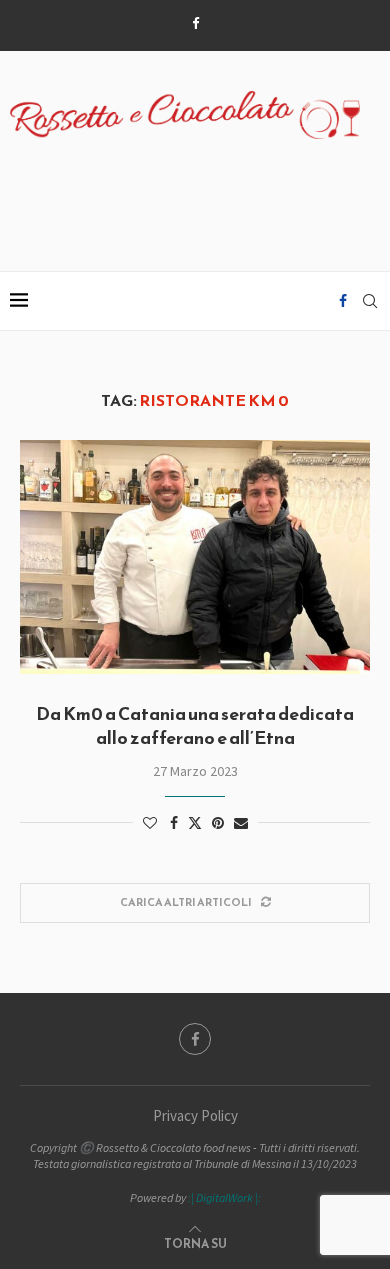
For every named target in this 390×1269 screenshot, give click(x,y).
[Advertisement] (200, 194)
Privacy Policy (195, 1115)
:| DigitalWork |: (224, 1197)
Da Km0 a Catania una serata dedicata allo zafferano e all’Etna (195, 725)
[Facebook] (195, 23)
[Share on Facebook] (174, 823)
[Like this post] (150, 823)
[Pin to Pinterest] (218, 823)
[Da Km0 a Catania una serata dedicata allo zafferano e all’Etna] (195, 556)
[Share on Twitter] (195, 823)
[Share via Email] (241, 823)
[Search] (370, 301)
